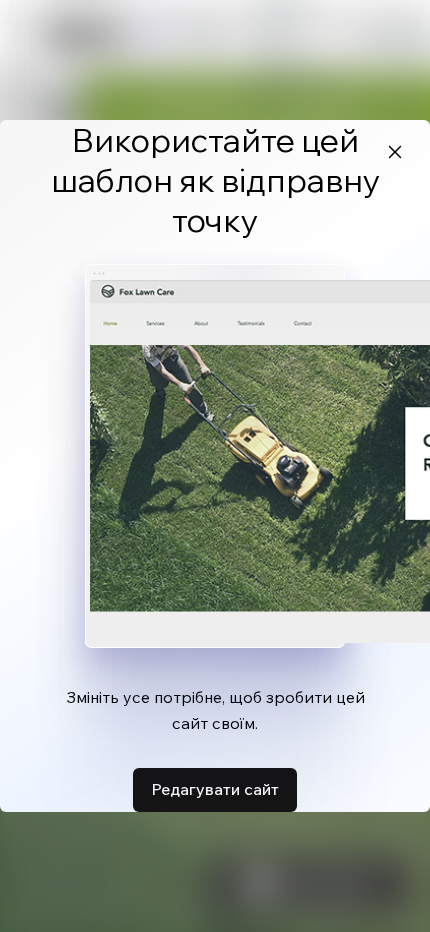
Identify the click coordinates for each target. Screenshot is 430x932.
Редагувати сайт (215, 789)
